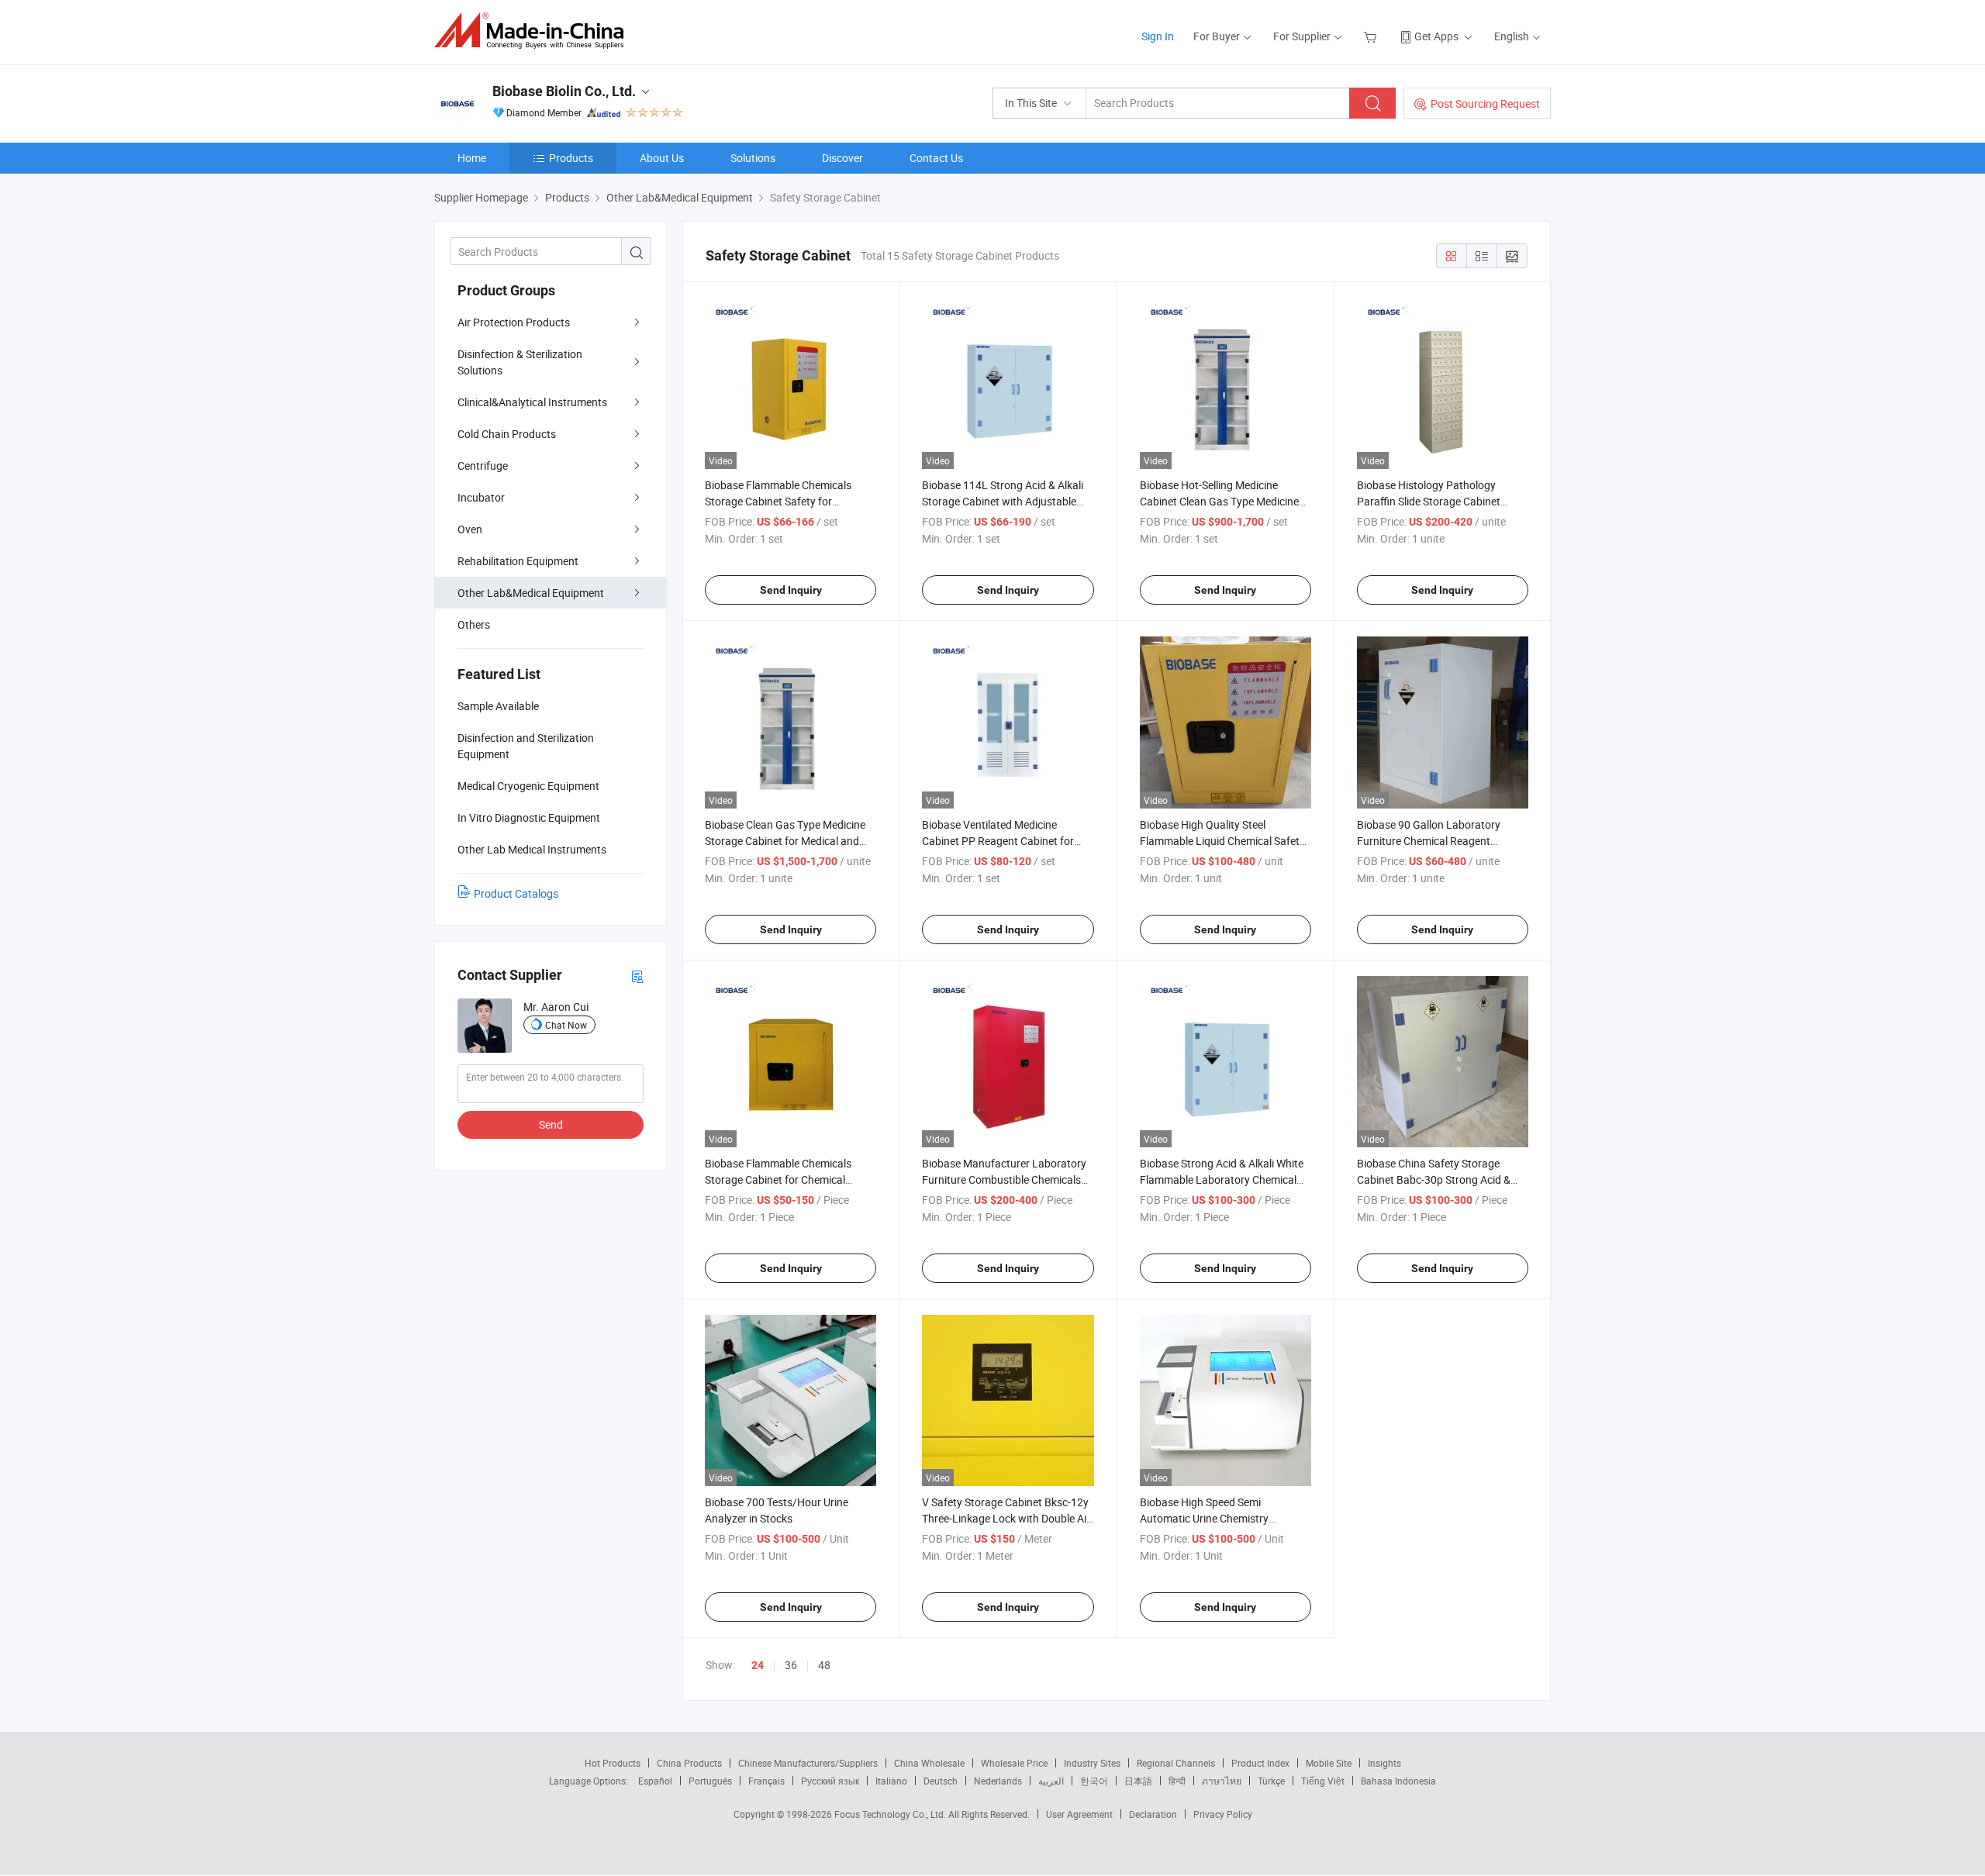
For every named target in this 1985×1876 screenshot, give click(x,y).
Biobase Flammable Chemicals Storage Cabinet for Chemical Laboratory (778, 1179)
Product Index (1260, 1763)
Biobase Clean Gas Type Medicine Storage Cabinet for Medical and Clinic (785, 841)
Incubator (481, 497)
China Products (689, 1763)
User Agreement (1079, 1814)
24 (758, 1665)
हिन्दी (1177, 1781)
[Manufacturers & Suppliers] (534, 31)
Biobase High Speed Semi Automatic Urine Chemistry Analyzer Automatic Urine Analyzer (1223, 1518)
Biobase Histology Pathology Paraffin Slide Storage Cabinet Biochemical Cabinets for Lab (1429, 501)
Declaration (1153, 1814)
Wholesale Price (1014, 1763)
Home (472, 158)
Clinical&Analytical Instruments (532, 402)
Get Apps (1436, 36)
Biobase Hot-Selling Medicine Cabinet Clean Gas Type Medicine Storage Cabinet (1219, 501)
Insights (1384, 1763)
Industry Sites (1092, 1763)
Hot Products (613, 1763)
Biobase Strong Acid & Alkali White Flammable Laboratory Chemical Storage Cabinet (1222, 1179)
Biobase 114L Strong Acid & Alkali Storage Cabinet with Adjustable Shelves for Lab (1003, 501)
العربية (1051, 1781)
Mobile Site (1329, 1763)
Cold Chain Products (507, 434)
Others (474, 624)
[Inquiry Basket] (1372, 36)
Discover (842, 158)
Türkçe (1271, 1781)
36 (791, 1665)
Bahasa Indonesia (1398, 1781)
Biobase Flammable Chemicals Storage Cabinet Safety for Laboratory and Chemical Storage (786, 501)
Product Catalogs (516, 893)
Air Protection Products (514, 322)
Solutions (753, 158)
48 (824, 1665)
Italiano (891, 1781)
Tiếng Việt (1323, 1781)
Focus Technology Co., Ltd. (891, 1814)
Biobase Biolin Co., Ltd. (564, 91)
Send (551, 1124)
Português (710, 1781)
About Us (662, 158)
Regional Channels (1176, 1763)
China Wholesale (929, 1763)
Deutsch (941, 1781)
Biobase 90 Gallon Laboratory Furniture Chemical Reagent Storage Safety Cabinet (1429, 841)
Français (766, 1781)
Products (571, 158)
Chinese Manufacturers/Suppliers (808, 1763)
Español (655, 1781)
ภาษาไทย (1222, 1781)
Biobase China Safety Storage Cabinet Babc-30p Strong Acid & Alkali (1434, 1179)
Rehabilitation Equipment (518, 561)
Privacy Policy (1223, 1814)
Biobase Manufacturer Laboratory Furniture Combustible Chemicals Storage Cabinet (1004, 1179)
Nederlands (998, 1781)
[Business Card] (637, 976)
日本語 (1138, 1781)
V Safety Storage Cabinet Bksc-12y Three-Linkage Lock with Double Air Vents (1006, 1518)
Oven (470, 529)
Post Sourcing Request (1485, 103)
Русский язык (830, 1781)
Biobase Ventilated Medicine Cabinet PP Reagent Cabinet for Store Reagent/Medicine (998, 841)
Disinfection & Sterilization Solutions (520, 362)
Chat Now (566, 1025)
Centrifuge (483, 466)
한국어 (1094, 1781)
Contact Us (936, 158)
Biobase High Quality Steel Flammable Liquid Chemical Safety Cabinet (1222, 841)
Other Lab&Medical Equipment (531, 593)
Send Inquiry (791, 590)
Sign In (1158, 36)
